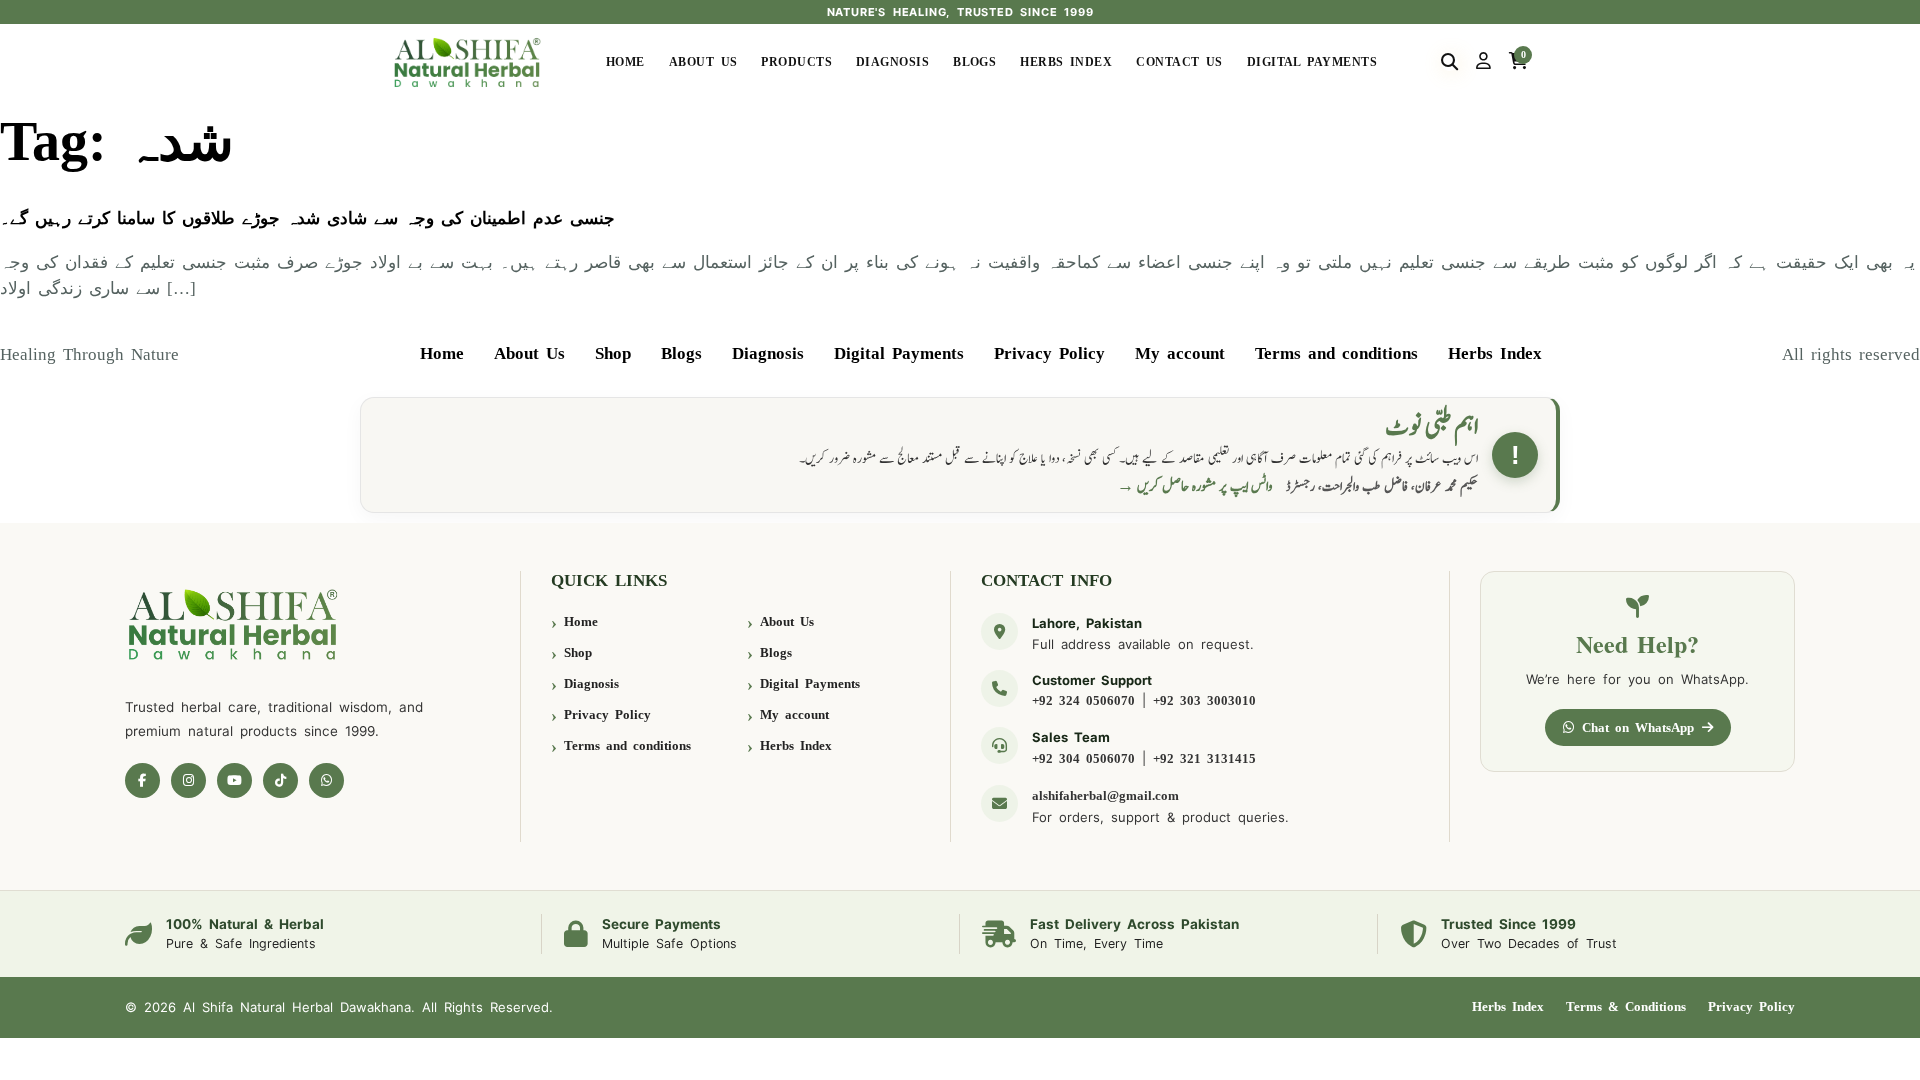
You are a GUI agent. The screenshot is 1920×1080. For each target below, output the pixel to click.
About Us (703, 62)
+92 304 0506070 (1083, 758)
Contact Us (1179, 62)
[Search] (1449, 62)
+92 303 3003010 (1204, 700)
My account (1180, 353)
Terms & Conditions (1626, 1006)
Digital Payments (1312, 62)
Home (625, 62)
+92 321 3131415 (1204, 758)
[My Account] (1483, 62)
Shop (613, 353)
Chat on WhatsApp (1638, 727)
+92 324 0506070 (1083, 700)
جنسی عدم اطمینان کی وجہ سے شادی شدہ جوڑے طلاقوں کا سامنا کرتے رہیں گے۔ (307, 218)
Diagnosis (892, 62)
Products (796, 62)
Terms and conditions (1336, 353)
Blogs (974, 62)
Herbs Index (1066, 62)
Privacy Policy (1049, 353)
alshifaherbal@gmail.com (1105, 795)
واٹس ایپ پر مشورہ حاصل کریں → (1195, 486)
